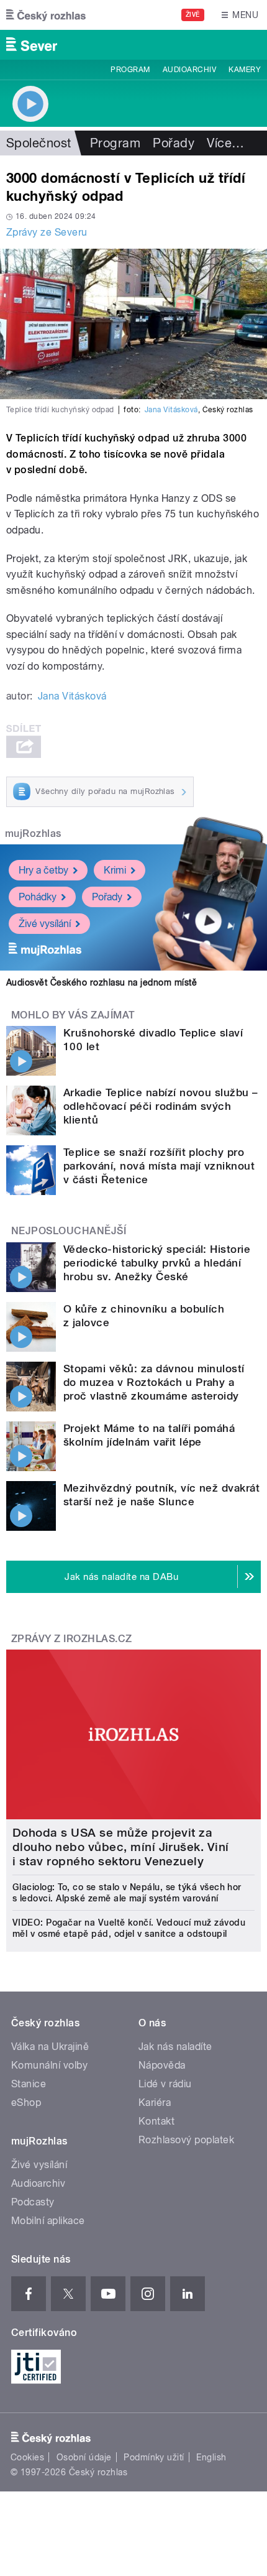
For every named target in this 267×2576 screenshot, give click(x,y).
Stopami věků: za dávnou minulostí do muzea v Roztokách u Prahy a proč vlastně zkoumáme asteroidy (154, 1382)
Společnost (39, 143)
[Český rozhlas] (46, 15)
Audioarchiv (189, 70)
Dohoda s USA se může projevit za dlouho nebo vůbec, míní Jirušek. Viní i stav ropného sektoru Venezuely (121, 1847)
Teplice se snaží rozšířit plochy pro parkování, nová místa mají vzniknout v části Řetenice (159, 1166)
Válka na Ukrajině (50, 2047)
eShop (26, 2103)
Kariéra (155, 2103)
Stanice (29, 2084)
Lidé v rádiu (165, 2084)
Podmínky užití (154, 2457)
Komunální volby (49, 2065)
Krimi (115, 870)
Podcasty (33, 2202)
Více (225, 143)
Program (130, 70)
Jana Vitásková (171, 410)
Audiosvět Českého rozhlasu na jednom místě (102, 982)
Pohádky (38, 897)
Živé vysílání (45, 924)
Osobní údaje (84, 2457)
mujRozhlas (33, 833)
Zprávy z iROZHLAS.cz (72, 1639)
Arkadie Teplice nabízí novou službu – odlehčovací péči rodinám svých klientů (161, 1106)
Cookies (27, 2457)
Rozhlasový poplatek (186, 2140)
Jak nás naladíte (175, 2047)
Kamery (245, 70)
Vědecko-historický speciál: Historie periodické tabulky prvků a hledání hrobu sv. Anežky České (157, 1263)
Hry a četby (43, 870)
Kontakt (156, 2121)
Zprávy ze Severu (47, 232)
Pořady (174, 143)
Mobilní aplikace (48, 2221)
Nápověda (162, 2065)
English (211, 2457)
